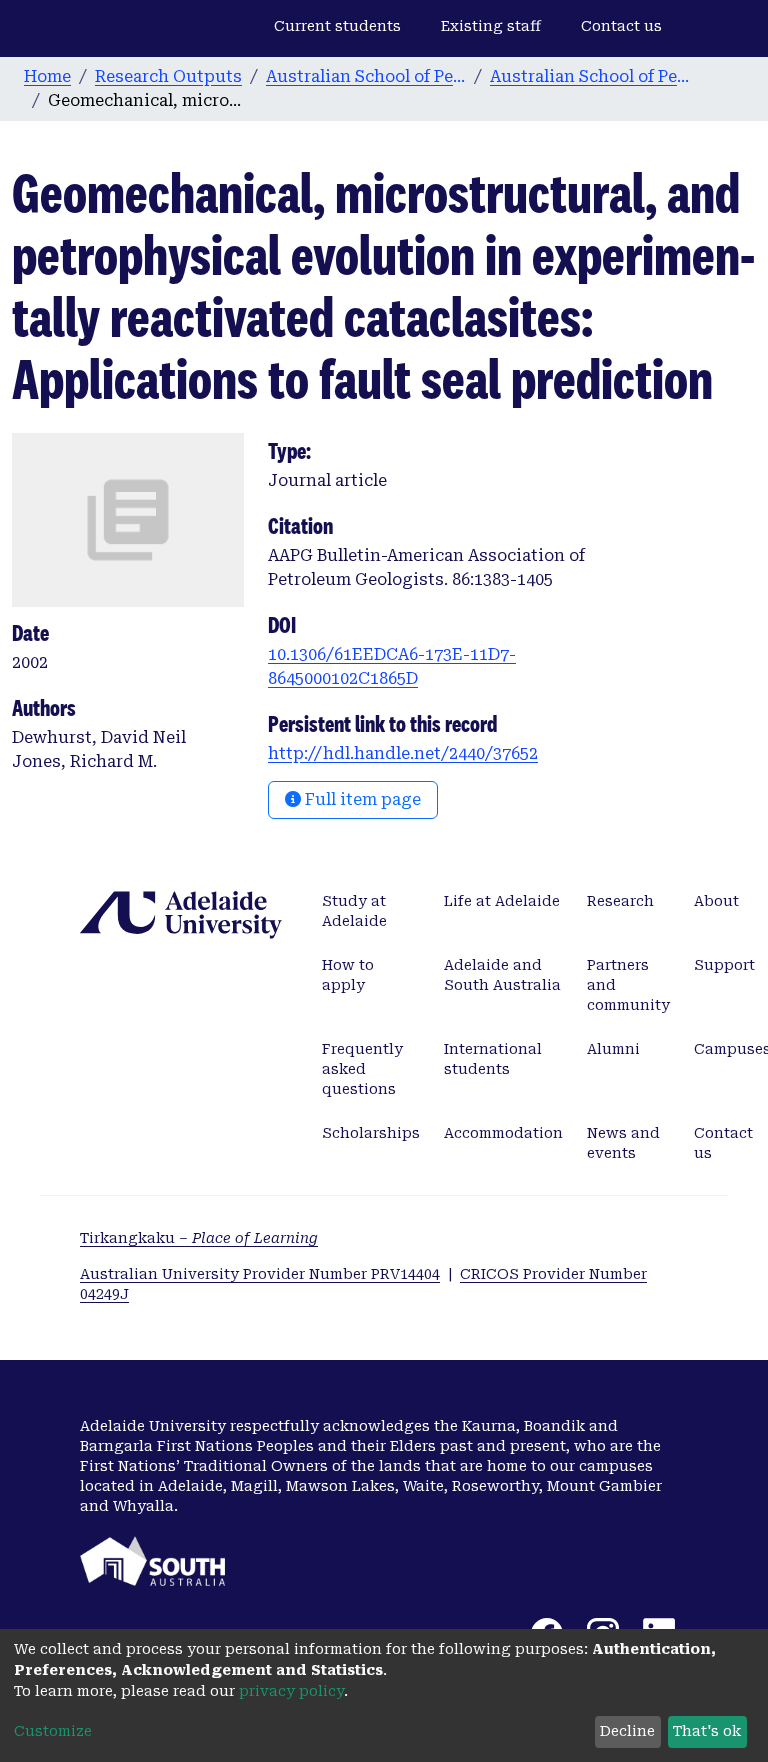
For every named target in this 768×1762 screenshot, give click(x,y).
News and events (623, 1143)
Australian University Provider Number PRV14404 (260, 1274)
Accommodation (503, 1133)
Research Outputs (168, 76)
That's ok (707, 1731)
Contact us (621, 26)
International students (493, 1059)
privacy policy (291, 1691)
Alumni (613, 1049)
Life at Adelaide (502, 901)
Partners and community (628, 985)
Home (47, 76)
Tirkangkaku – (199, 1238)
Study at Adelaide (354, 911)
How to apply (348, 975)
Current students (337, 26)
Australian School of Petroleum (366, 76)
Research (620, 901)
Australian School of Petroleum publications (590, 76)
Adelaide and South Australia (502, 975)
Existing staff (491, 26)
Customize (53, 1731)
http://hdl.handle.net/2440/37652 (403, 753)
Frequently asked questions (362, 1069)
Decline (627, 1731)
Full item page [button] (361, 799)
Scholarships (371, 1133)
